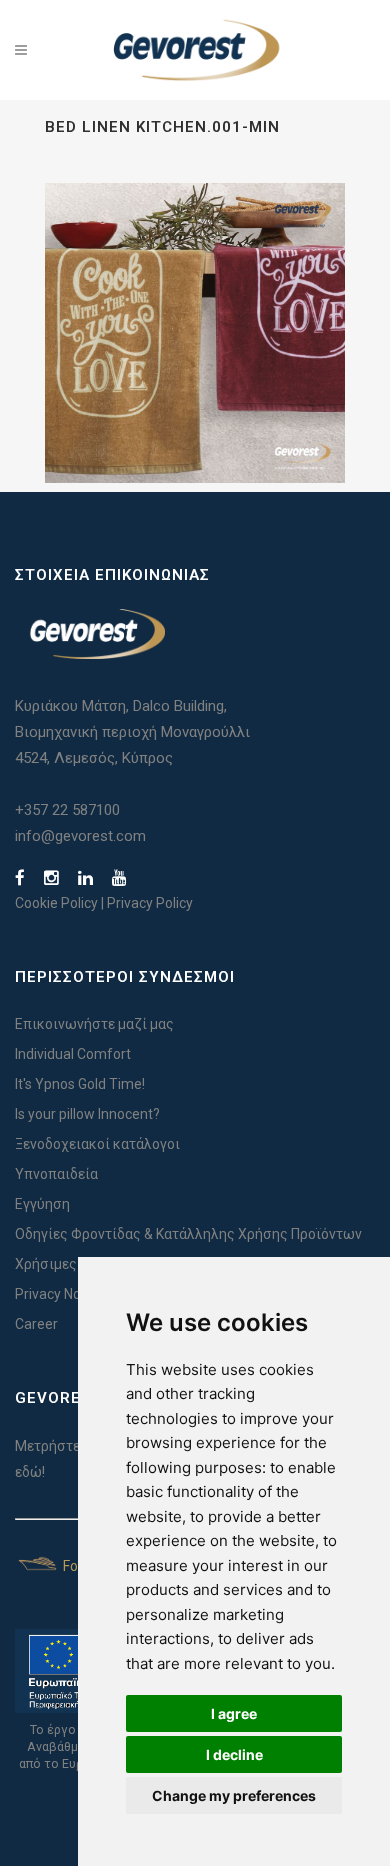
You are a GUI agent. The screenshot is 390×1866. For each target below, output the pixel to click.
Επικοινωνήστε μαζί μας (94, 1024)
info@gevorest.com (80, 836)
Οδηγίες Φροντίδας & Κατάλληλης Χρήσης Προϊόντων (188, 1234)
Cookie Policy (56, 903)
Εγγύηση (42, 1204)
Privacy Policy (150, 903)
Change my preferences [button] (234, 1795)
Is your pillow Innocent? (87, 1114)
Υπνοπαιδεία (56, 1174)
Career (36, 1324)
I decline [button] (234, 1754)
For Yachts (95, 1566)
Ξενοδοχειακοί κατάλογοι (97, 1144)
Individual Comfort (73, 1054)
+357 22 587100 (67, 810)
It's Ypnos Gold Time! (80, 1084)
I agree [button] (234, 1713)
